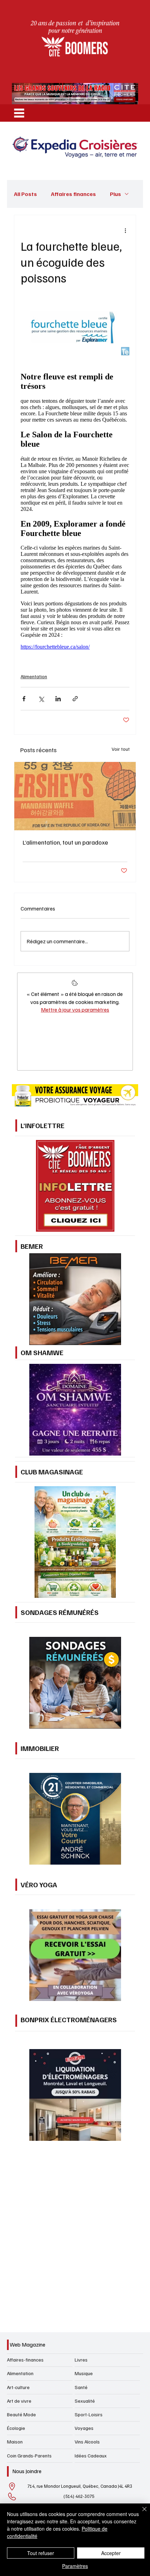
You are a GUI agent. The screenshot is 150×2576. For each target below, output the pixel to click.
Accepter (111, 2553)
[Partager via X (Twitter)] (41, 699)
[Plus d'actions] (125, 231)
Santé (81, 2387)
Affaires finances (73, 194)
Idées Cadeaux (91, 2456)
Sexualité (85, 2401)
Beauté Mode (21, 2414)
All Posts (25, 194)
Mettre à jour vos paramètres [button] (75, 1010)
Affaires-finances (25, 2360)
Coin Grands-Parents (29, 2456)
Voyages (84, 2428)
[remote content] (75, 510)
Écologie (16, 2428)
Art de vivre (19, 2401)
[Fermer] (140, 2513)
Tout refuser (41, 2553)
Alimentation (34, 676)
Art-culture (18, 2387)
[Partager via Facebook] (24, 699)
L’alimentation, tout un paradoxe (65, 842)
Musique (84, 2373)
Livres (81, 2360)
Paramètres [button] (75, 2566)
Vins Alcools (87, 2442)
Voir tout (121, 749)
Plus (115, 194)
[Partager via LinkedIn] (58, 699)
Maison (15, 2442)
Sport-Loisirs (89, 2414)
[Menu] (19, 113)
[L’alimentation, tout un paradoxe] (75, 796)
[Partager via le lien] (75, 699)
